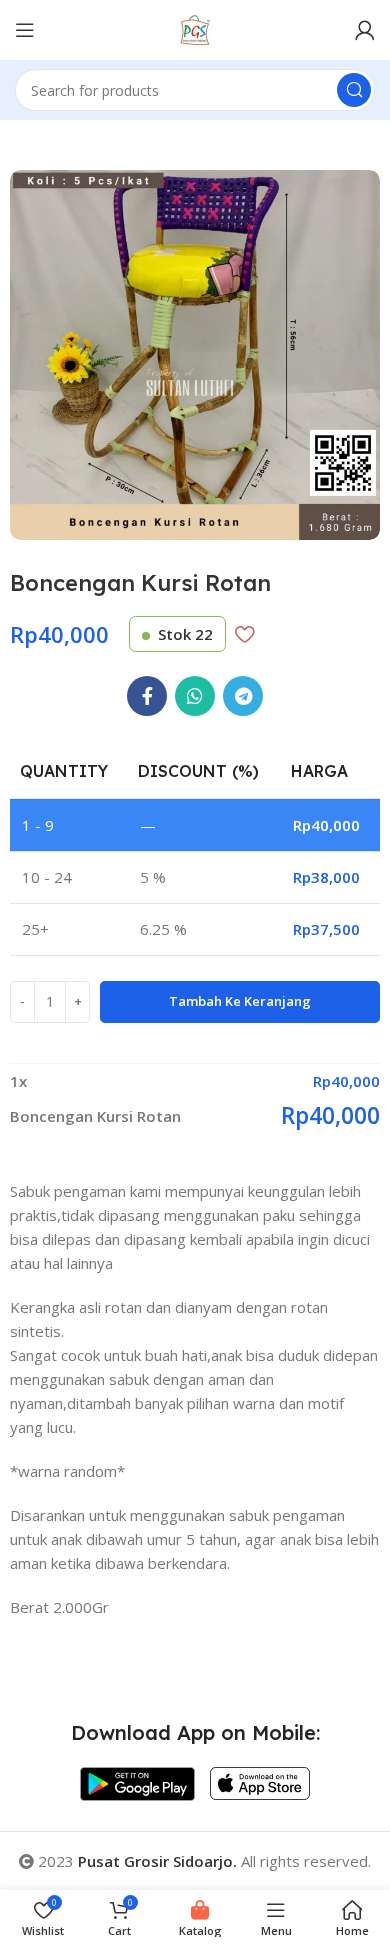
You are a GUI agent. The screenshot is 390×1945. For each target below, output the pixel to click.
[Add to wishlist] (244, 634)
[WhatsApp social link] (195, 696)
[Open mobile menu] (25, 30)
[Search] (354, 90)
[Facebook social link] (147, 696)
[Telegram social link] (243, 696)
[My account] (365, 30)
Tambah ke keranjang (240, 1001)
